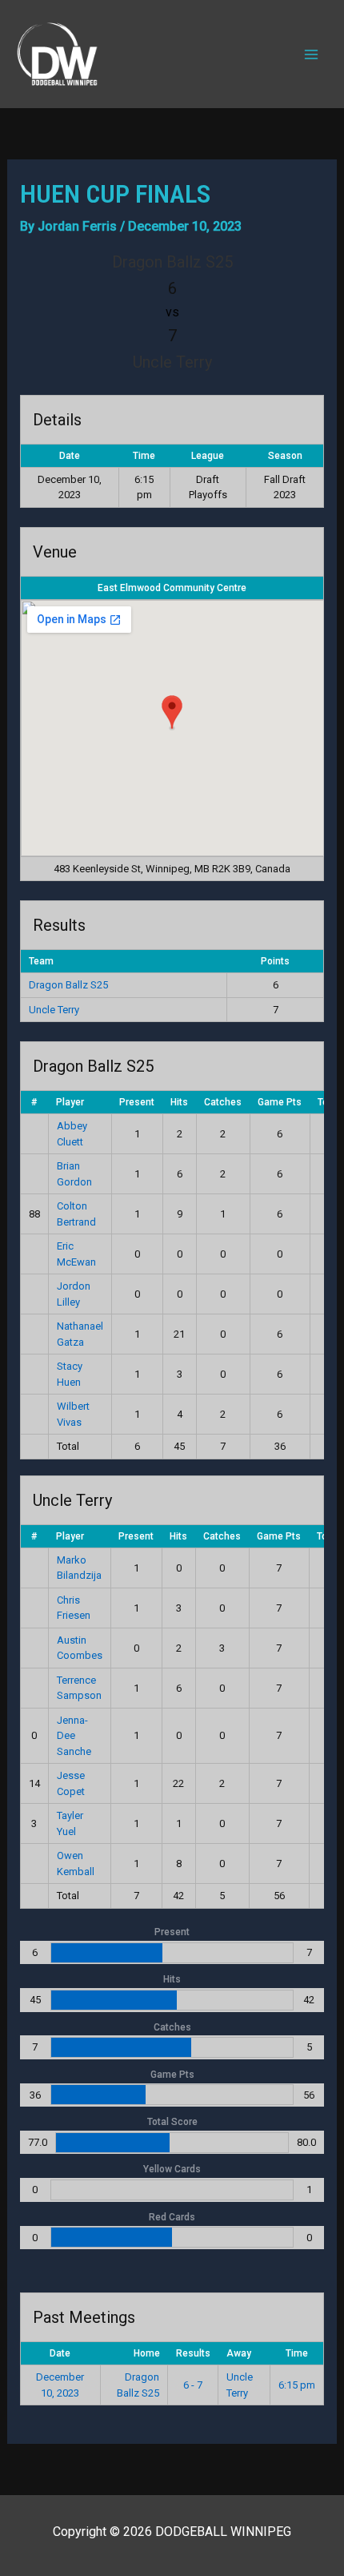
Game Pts (280, 1102)
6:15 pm (297, 2385)
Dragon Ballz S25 (68, 985)
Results (193, 2353)
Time (297, 2353)
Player (70, 1102)
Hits (179, 1102)
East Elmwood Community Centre (172, 588)
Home (147, 2353)
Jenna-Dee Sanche (74, 1736)
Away (239, 2353)
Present (137, 1102)
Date (60, 2353)
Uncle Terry (54, 1010)
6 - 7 (193, 2385)
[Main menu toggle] (311, 54)
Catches (223, 1102)
